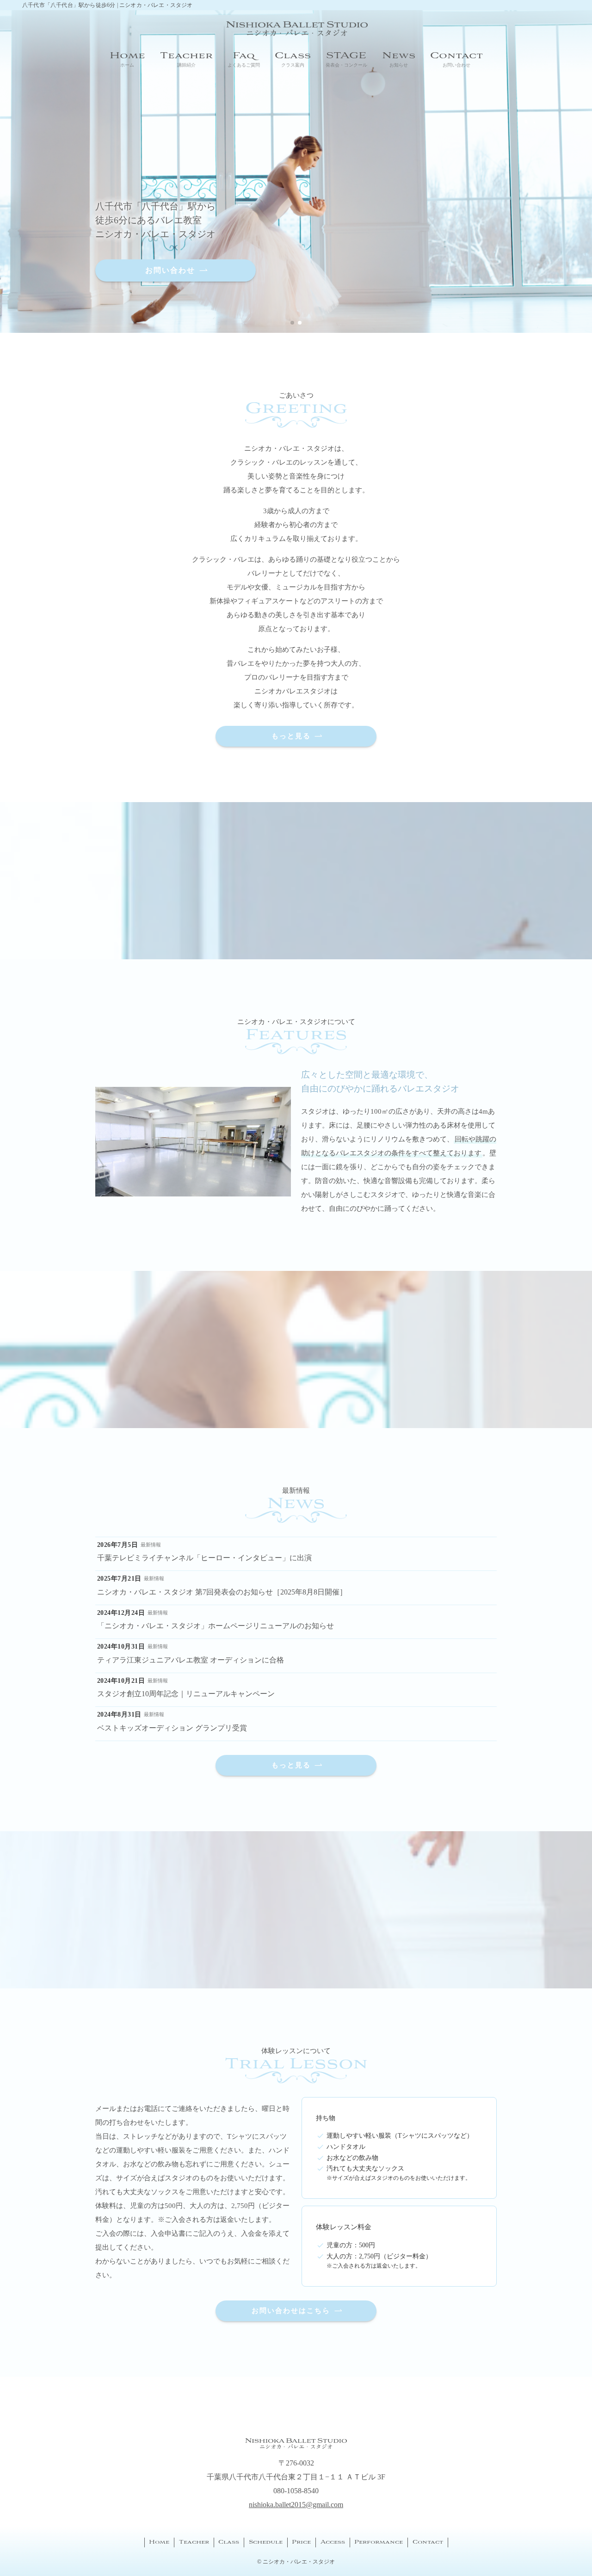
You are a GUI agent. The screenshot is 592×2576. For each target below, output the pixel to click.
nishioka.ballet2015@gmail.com (296, 2505)
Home (159, 2542)
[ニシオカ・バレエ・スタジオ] (296, 29)
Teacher (194, 2542)
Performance (379, 2542)
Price (301, 2542)
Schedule (266, 2542)
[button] (292, 323)
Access (333, 2542)
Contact (428, 2542)
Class (229, 2542)
